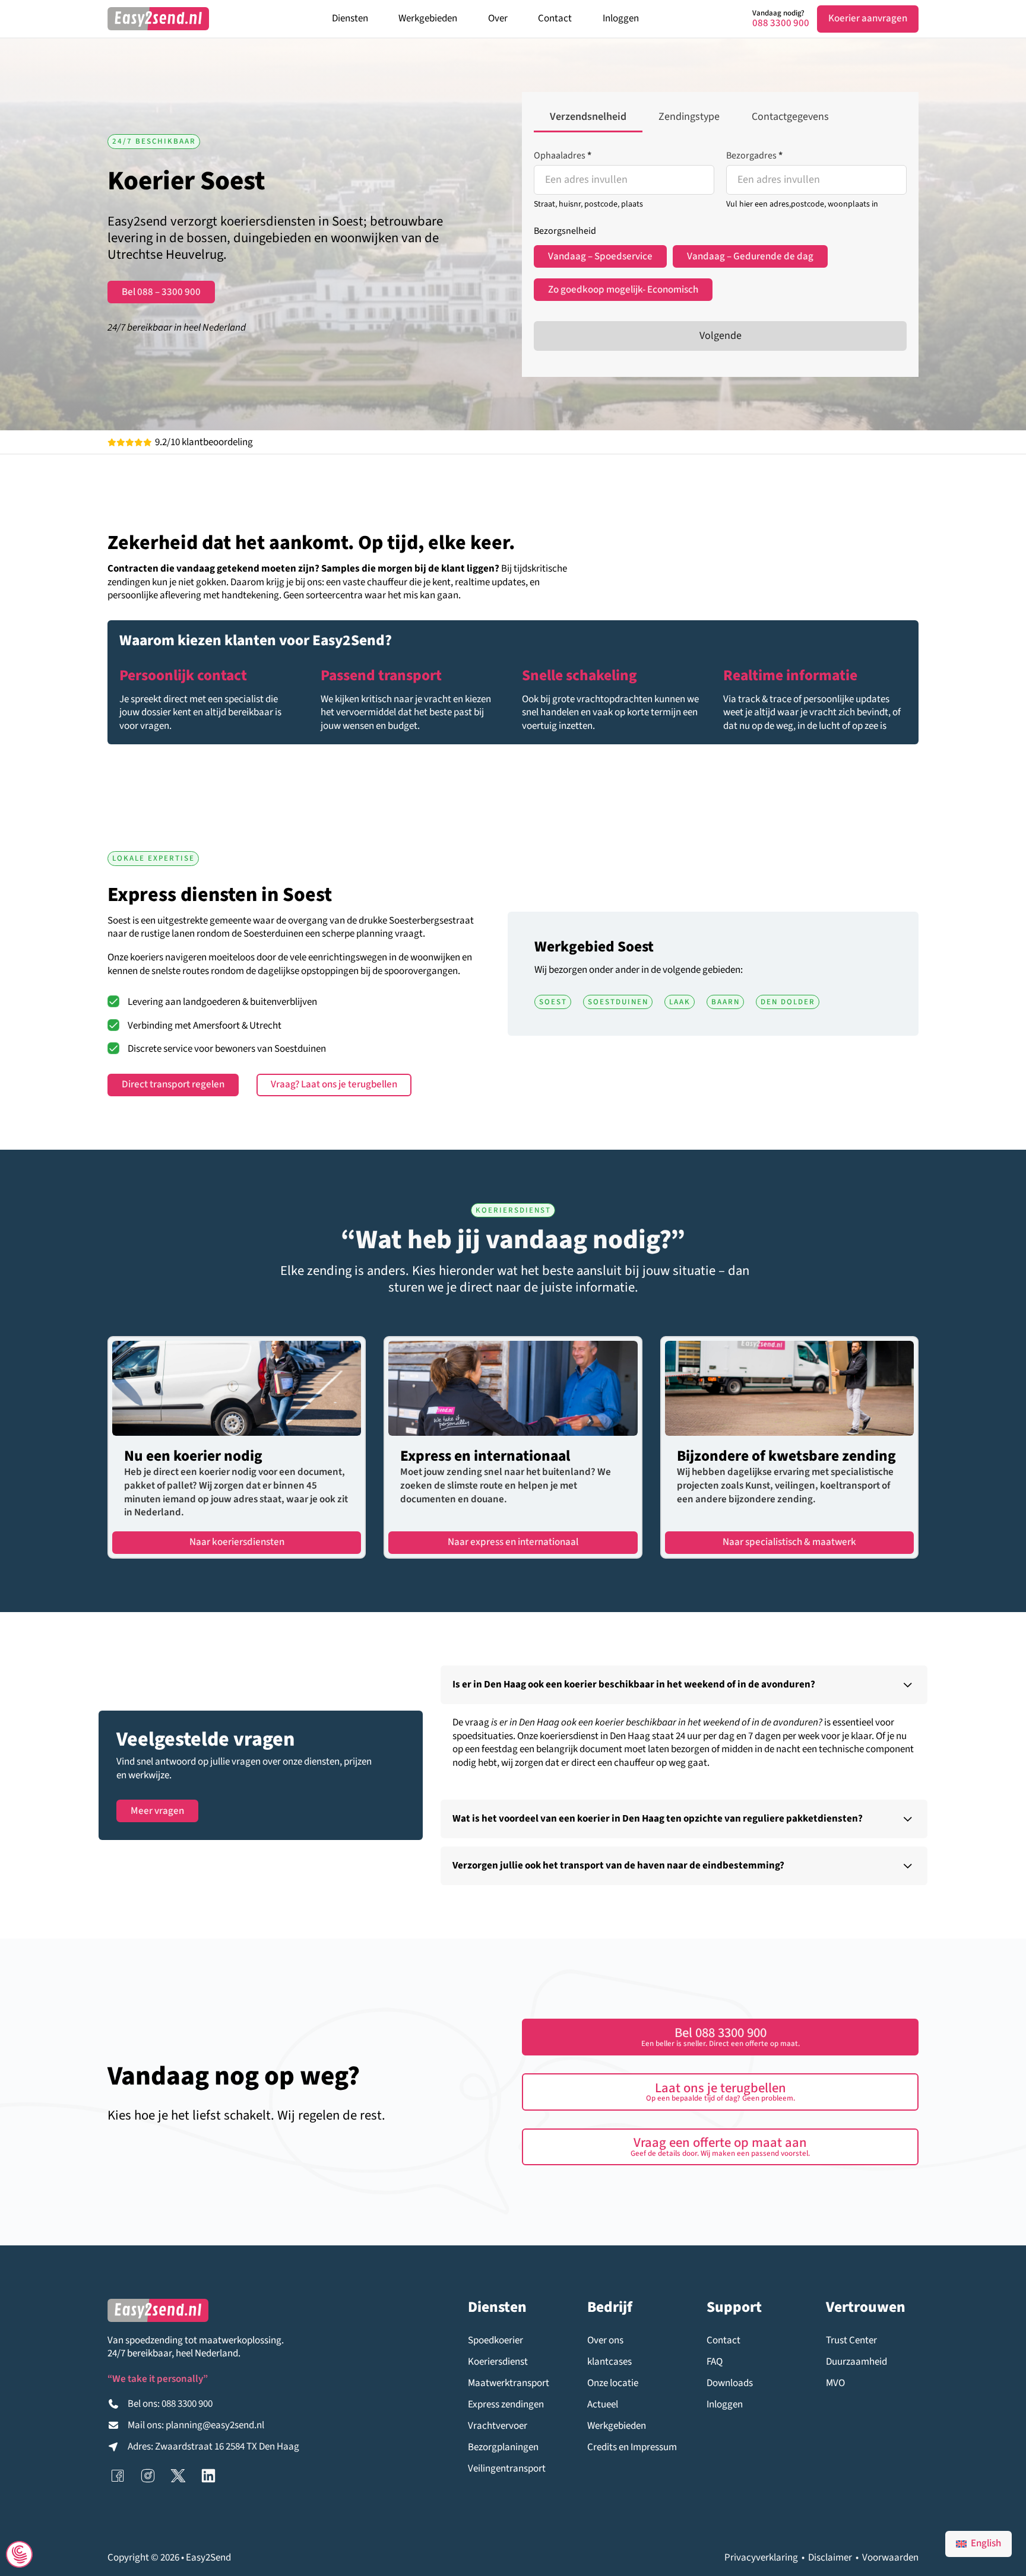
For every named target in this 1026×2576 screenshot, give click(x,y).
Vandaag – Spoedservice (600, 256)
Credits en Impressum (632, 2447)
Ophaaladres (563, 156)
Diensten (350, 18)
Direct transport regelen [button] (173, 1084)
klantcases (609, 2362)
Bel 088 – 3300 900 (161, 292)
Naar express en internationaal (513, 1542)
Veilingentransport (507, 2469)
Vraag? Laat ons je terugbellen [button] (334, 1084)
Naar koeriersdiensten (237, 1542)
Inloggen (621, 18)
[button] (684, 1685)
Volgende (721, 336)
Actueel (603, 2405)
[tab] (588, 118)
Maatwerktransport (509, 2383)
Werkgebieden (428, 18)
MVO (835, 2383)
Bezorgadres (754, 156)
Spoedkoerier (495, 2341)
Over (498, 18)
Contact (555, 18)
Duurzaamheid (856, 2362)
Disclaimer (830, 2558)
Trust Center (851, 2341)
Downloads (730, 2383)
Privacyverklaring (761, 2558)
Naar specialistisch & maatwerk (789, 1542)
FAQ (715, 2362)
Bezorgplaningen (503, 2447)
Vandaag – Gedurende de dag (750, 256)
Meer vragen (157, 1811)
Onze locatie (613, 2383)
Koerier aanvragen (868, 18)
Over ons (605, 2341)
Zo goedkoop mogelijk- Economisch (623, 290)
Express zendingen (506, 2405)
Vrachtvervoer (498, 2426)
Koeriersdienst (498, 2362)
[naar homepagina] (158, 19)
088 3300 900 (781, 23)
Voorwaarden (890, 2558)
